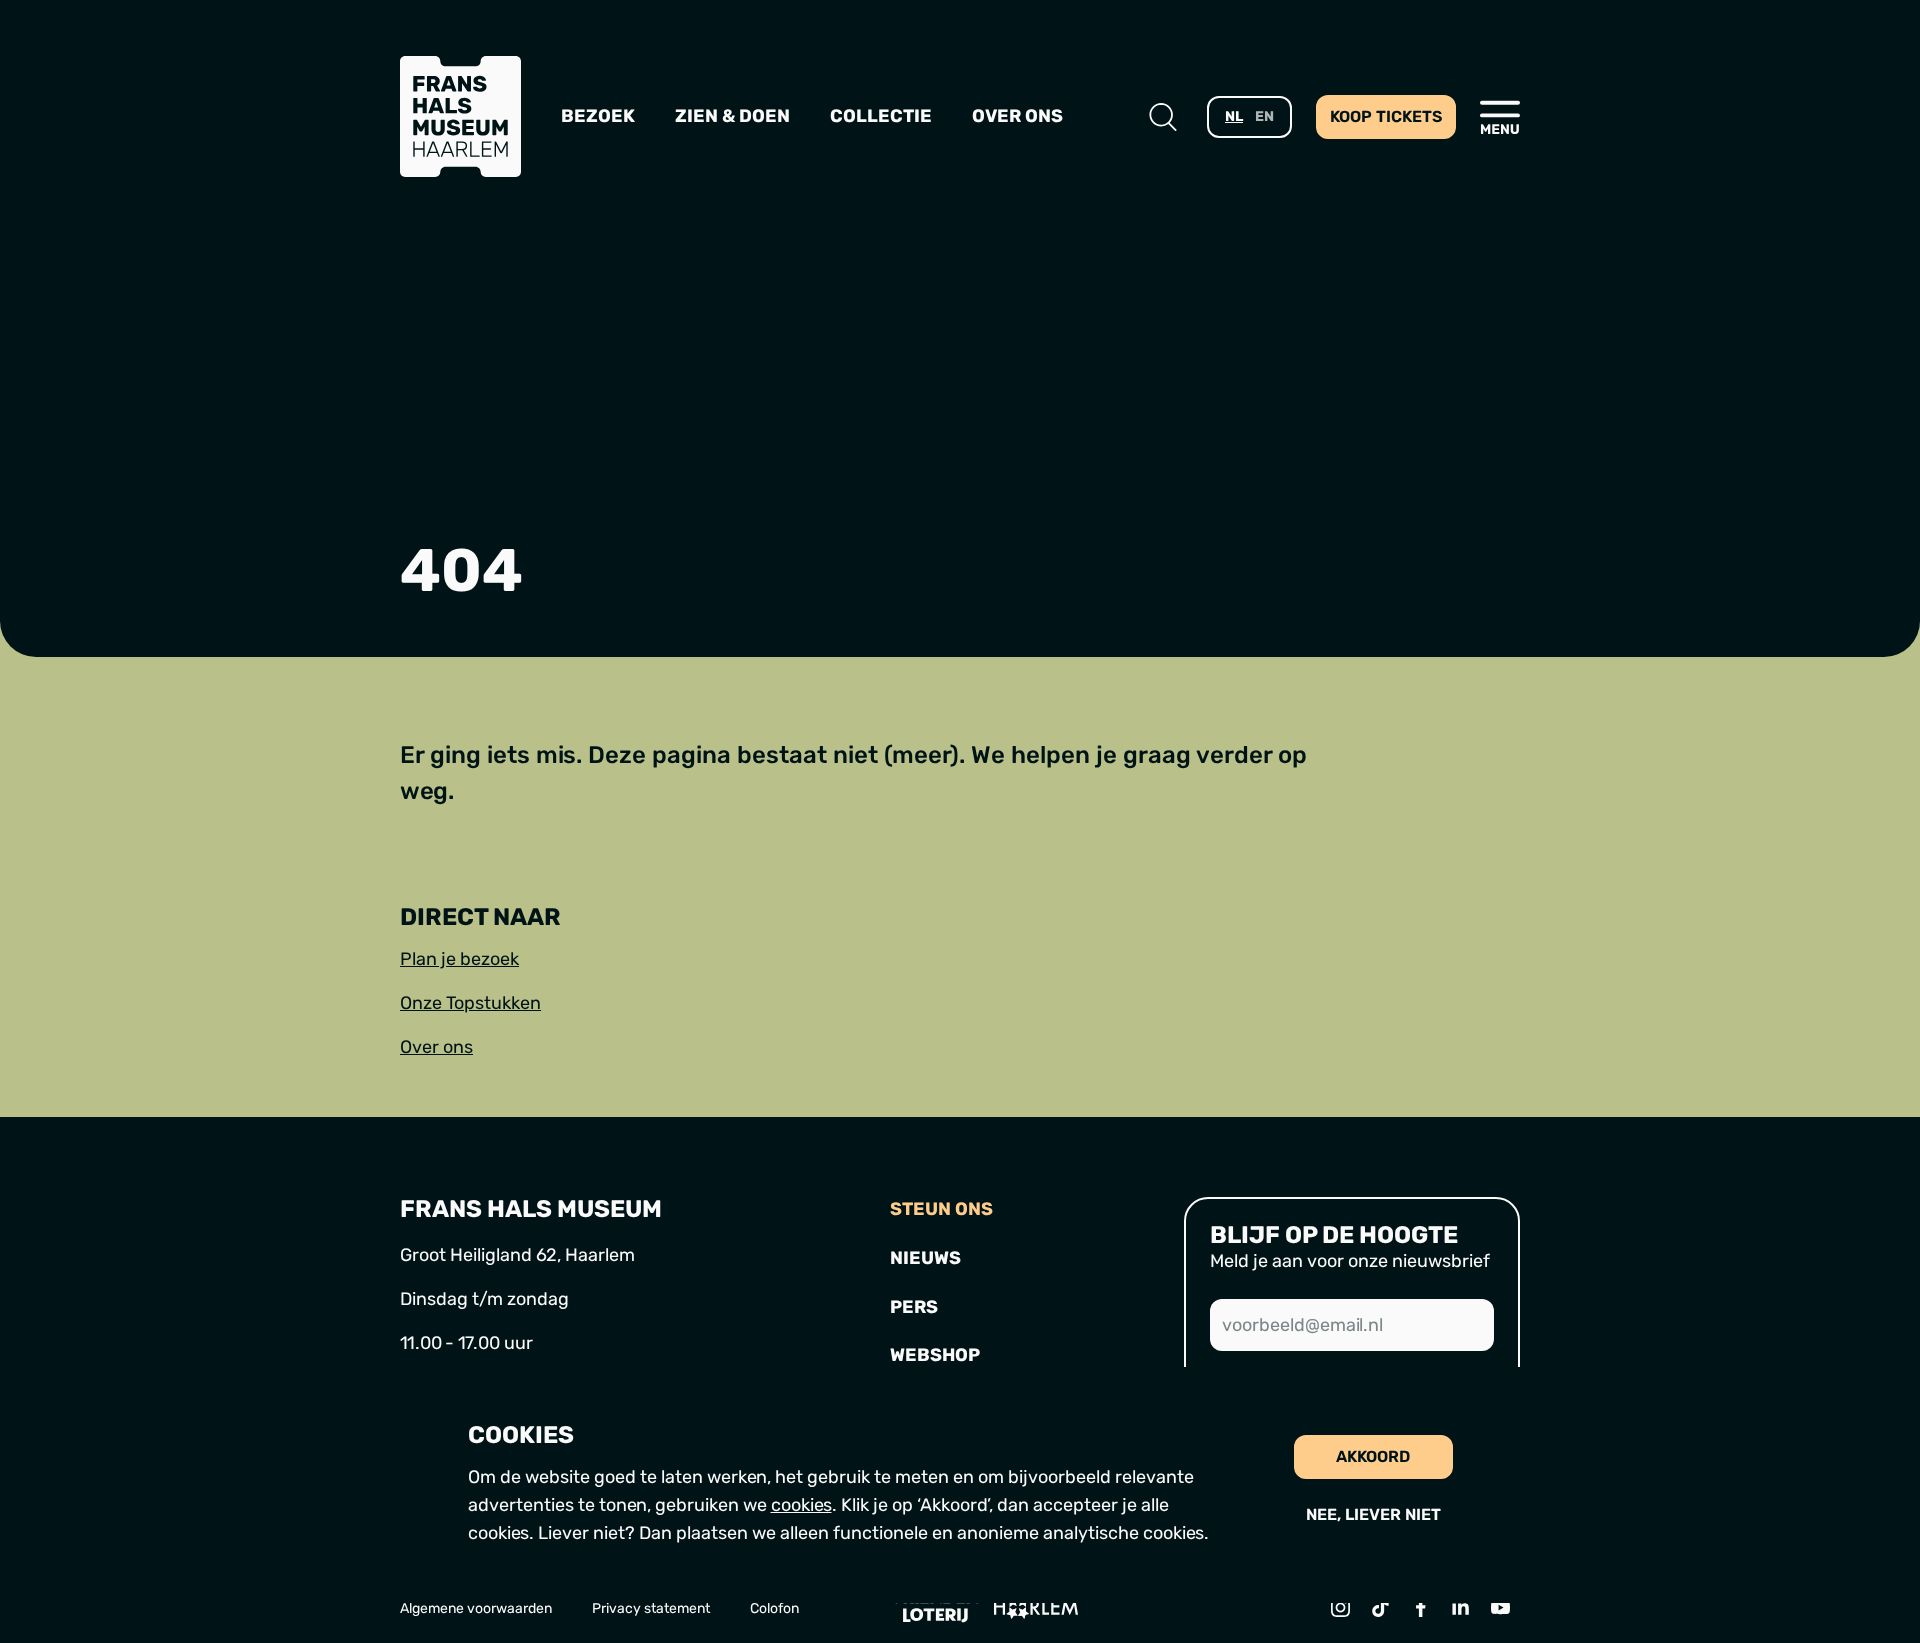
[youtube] (1500, 1607)
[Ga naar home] (460, 116)
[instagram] (1340, 1607)
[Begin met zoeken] (1163, 117)
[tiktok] (1380, 1607)
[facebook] (1420, 1607)
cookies (801, 1505)
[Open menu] (1500, 117)
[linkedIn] (1460, 1607)
